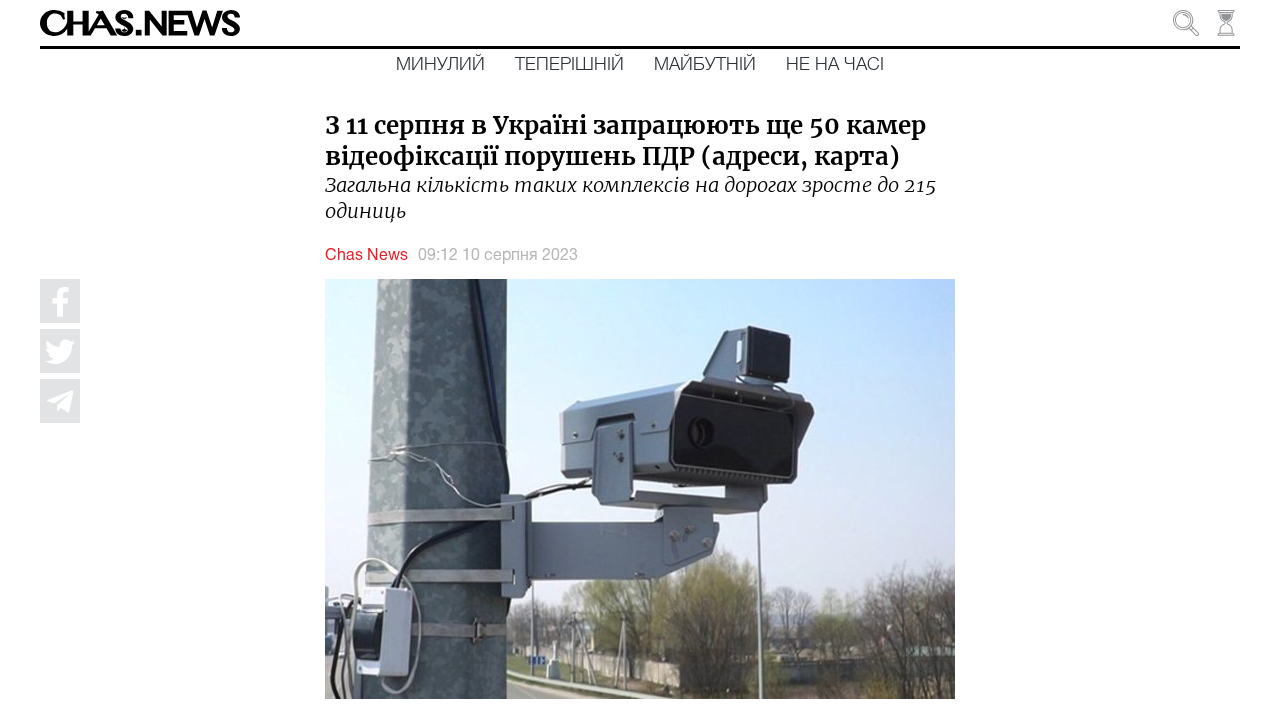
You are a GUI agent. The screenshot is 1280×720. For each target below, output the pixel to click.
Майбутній (705, 65)
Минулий (440, 65)
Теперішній (569, 65)
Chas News (366, 256)
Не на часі (835, 65)
